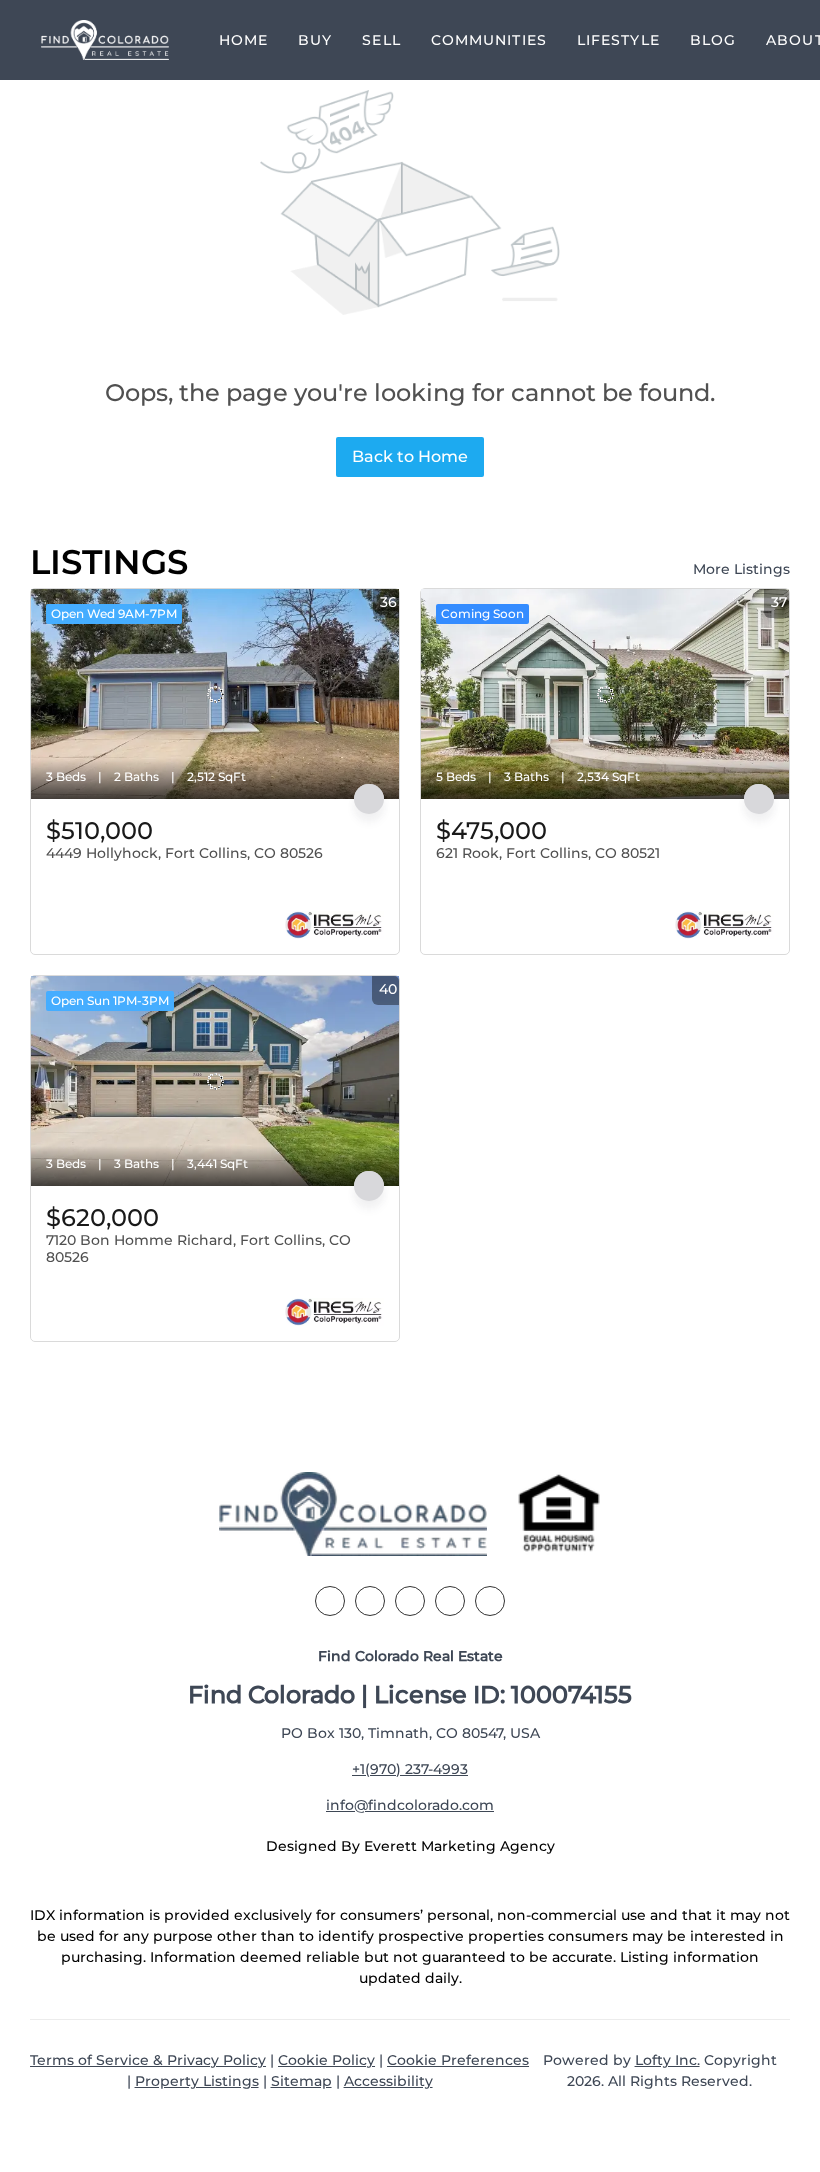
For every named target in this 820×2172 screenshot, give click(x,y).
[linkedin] (370, 1601)
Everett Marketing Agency (459, 1846)
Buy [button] (315, 40)
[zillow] (410, 1601)
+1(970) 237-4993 (410, 1769)
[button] (105, 40)
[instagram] (450, 1601)
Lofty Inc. (667, 2060)
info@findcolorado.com (410, 1805)
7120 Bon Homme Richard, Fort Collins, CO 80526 (198, 1249)
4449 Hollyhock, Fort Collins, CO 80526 (184, 853)
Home (243, 40)
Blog (713, 40)
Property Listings (197, 2081)
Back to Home (410, 456)
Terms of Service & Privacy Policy (148, 2060)
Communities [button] (489, 40)
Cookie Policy (326, 2060)
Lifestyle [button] (618, 40)
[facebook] (330, 1601)
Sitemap (301, 2081)
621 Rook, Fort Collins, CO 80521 (548, 853)
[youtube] (490, 1601)
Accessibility (388, 2081)
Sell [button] (381, 40)
